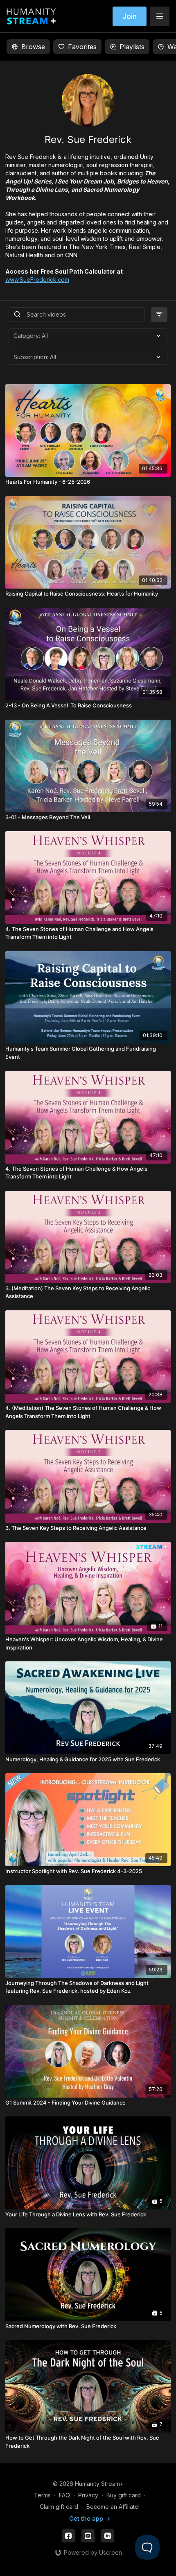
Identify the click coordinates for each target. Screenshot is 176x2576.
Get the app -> (90, 2518)
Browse (33, 47)
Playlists (132, 47)
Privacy (88, 2495)
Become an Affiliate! (113, 2507)
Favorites (82, 47)
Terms (42, 2495)
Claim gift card (59, 2507)
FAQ (64, 2495)
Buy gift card (124, 2495)
